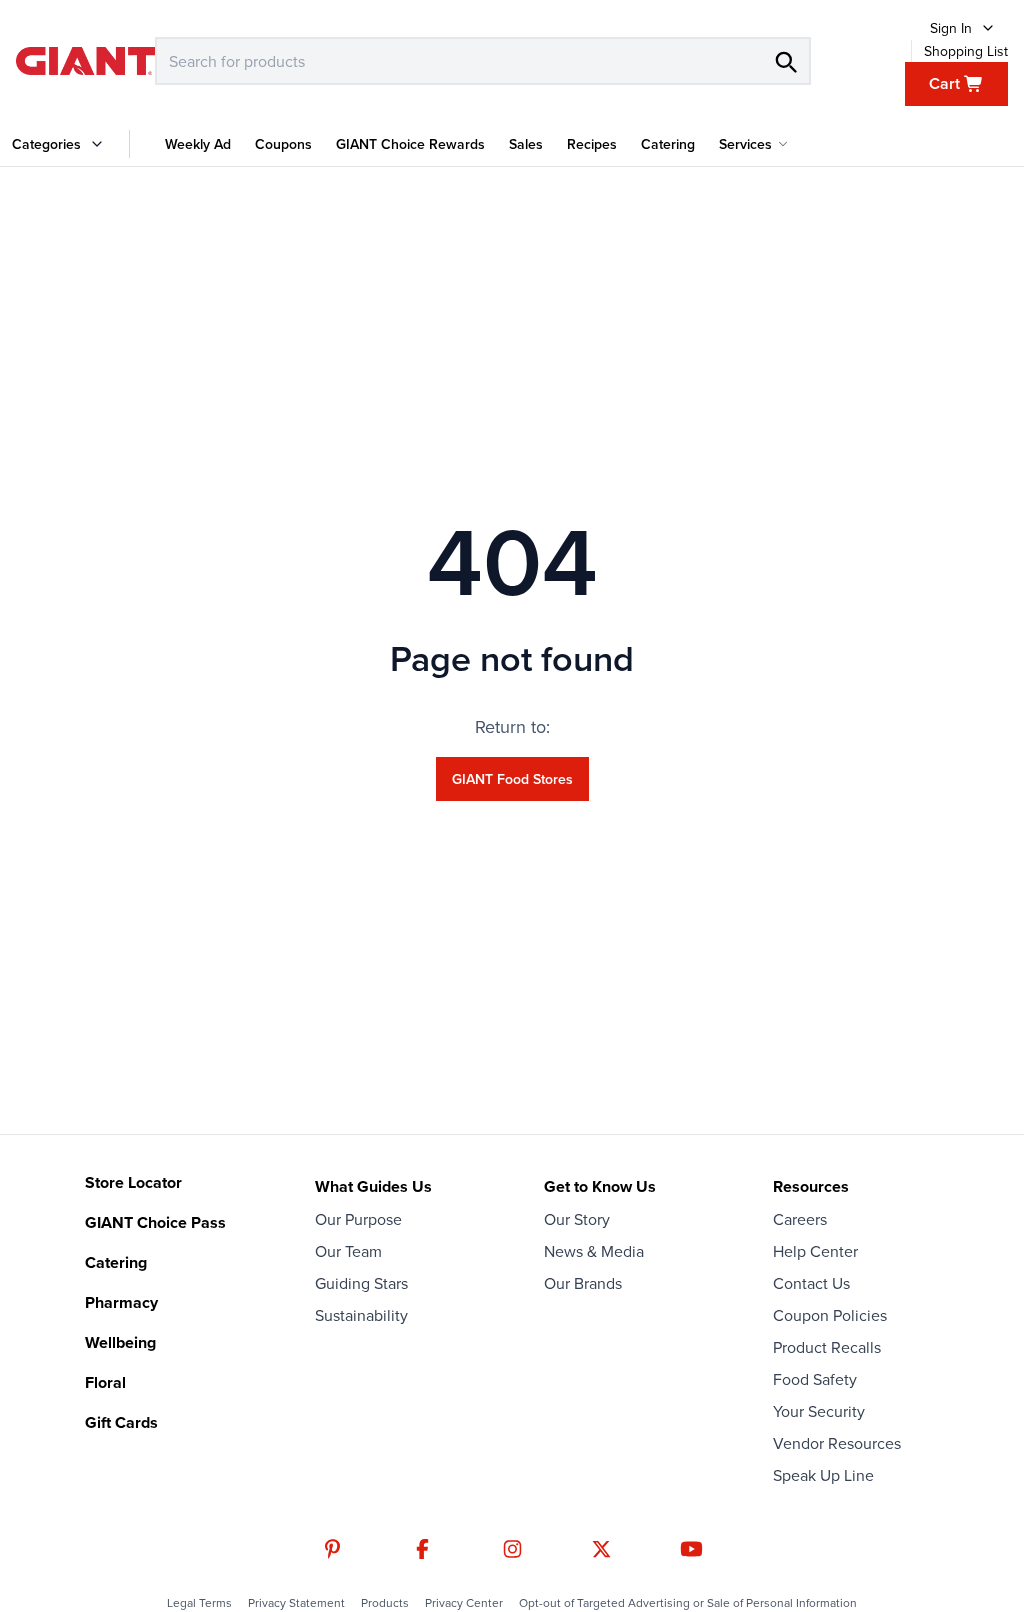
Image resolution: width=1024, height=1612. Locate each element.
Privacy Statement (296, 1603)
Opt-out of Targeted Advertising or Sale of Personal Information (688, 1603)
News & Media (594, 1251)
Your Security (819, 1411)
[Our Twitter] (601, 1549)
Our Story (577, 1219)
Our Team (348, 1251)
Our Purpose (358, 1219)
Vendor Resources (837, 1443)
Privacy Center (464, 1603)
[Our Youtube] (691, 1549)
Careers (800, 1219)
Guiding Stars (361, 1283)
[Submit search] (785, 61)
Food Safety (815, 1379)
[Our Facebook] (422, 1549)
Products (385, 1603)
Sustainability (361, 1315)
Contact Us (811, 1283)
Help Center (815, 1251)
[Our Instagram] (512, 1549)
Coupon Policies (830, 1315)
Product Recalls (827, 1347)
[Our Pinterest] (332, 1549)
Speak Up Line (823, 1475)
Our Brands (583, 1283)
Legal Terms (199, 1603)
